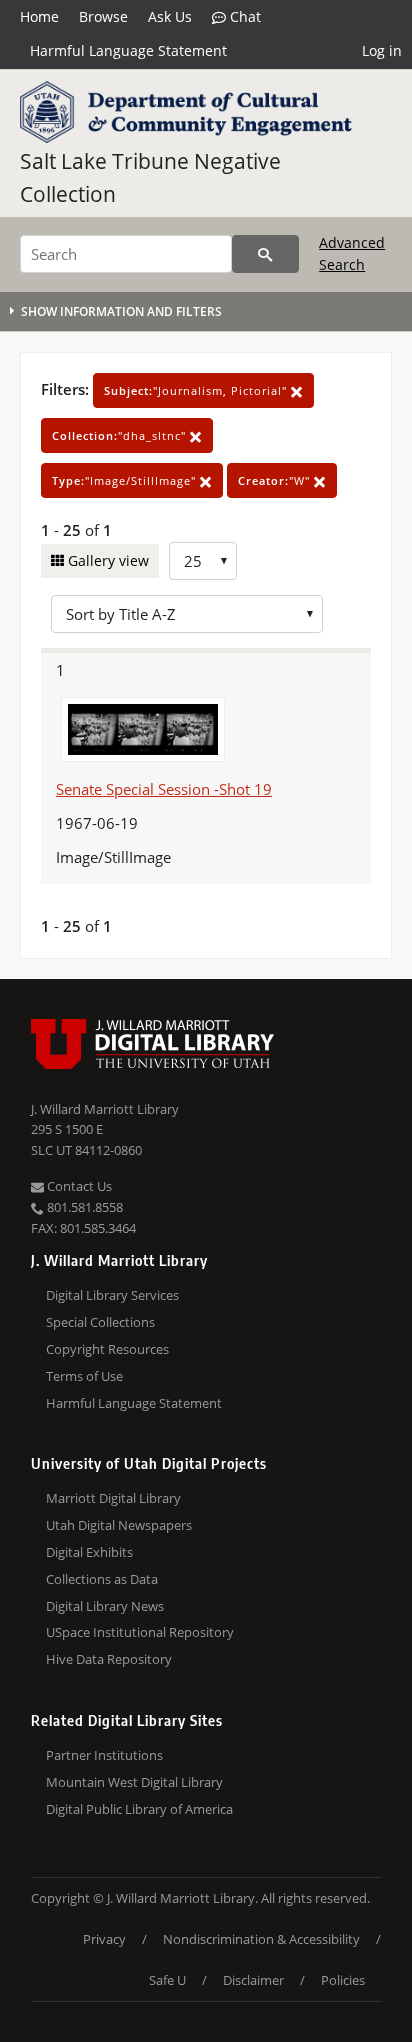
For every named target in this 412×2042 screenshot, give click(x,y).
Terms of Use (84, 1376)
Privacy (104, 1939)
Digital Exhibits (89, 1552)
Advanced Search (352, 253)
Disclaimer (253, 1980)
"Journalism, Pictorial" (197, 390)
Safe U (167, 1980)
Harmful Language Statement (128, 50)
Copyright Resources (107, 1349)
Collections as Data (102, 1579)
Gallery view (106, 560)
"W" (276, 480)
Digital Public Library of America (139, 1809)
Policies (343, 1980)
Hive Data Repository (109, 1659)
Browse (103, 16)
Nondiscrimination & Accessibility (261, 1939)
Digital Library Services (112, 1295)
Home (39, 16)
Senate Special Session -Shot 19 (164, 789)
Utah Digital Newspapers (119, 1525)
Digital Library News (105, 1606)
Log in (382, 50)
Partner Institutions (104, 1755)
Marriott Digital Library (113, 1498)
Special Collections (100, 1322)
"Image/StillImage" (126, 480)
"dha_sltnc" (121, 435)
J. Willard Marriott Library (105, 1109)
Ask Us (170, 16)
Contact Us (78, 1186)
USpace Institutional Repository (140, 1632)
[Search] (265, 254)
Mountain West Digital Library (134, 1782)
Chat (243, 16)
